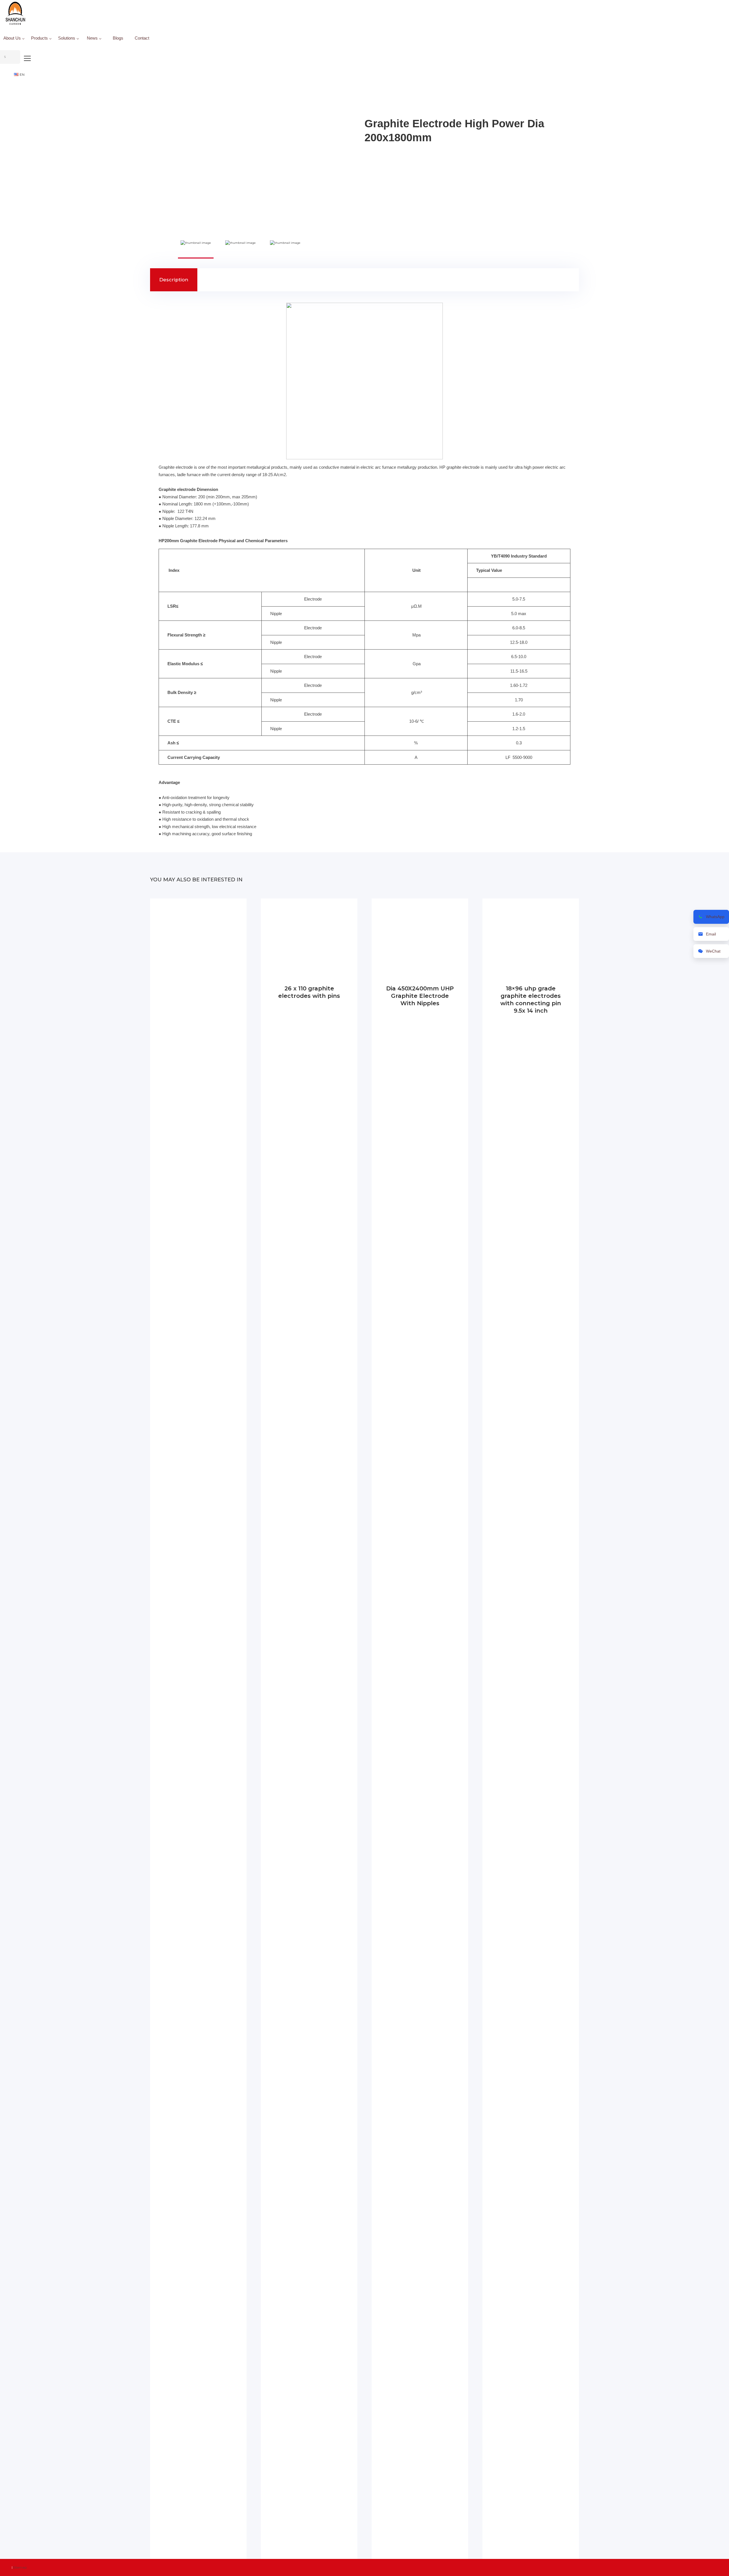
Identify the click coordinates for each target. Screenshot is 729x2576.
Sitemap (20, 2567)
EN (22, 74)
